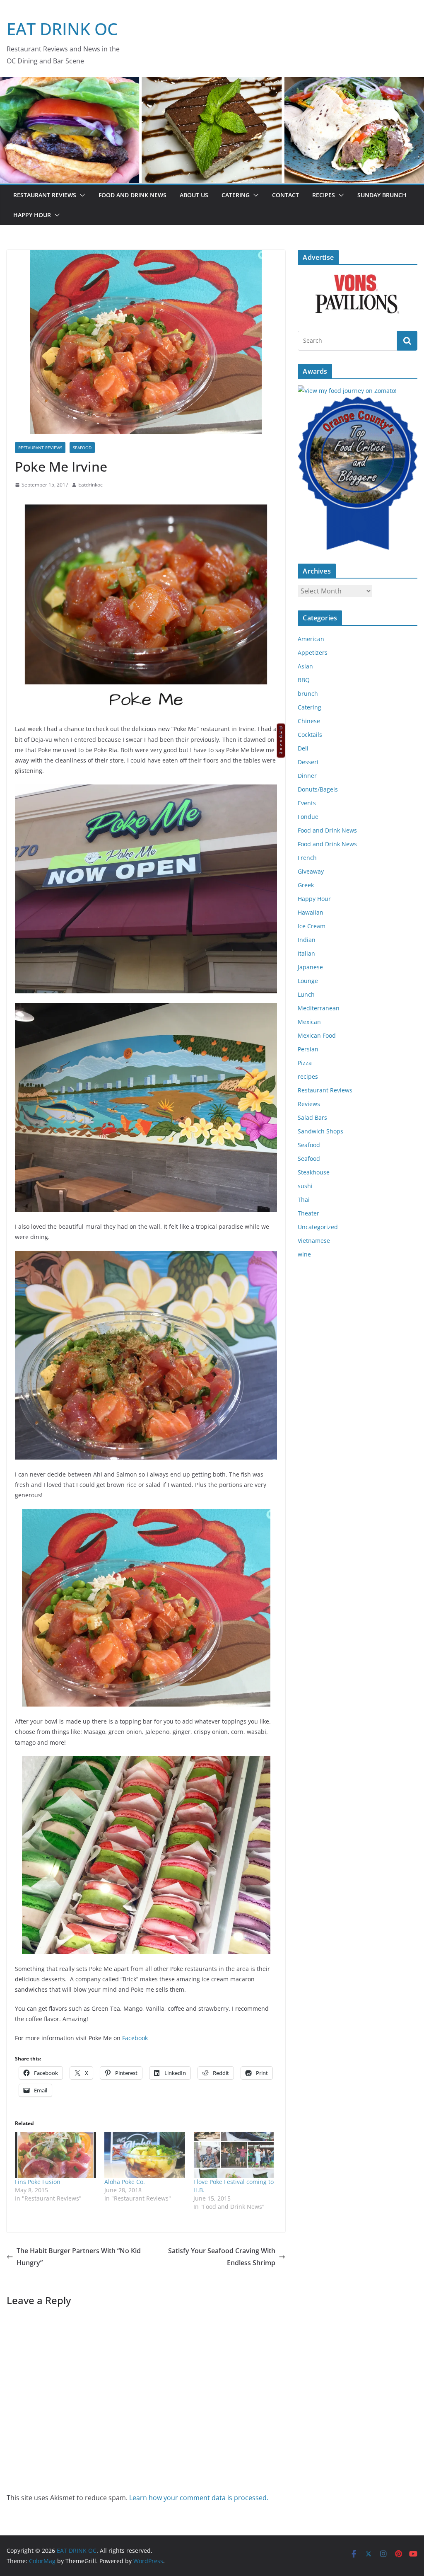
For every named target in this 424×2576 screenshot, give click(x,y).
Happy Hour (32, 215)
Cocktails (310, 735)
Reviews (309, 1104)
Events (307, 803)
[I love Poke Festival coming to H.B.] (234, 2155)
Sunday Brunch (382, 195)
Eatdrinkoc (90, 485)
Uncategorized (318, 1227)
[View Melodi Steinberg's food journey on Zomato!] (347, 391)
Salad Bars (312, 1117)
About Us (194, 195)
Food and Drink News (132, 195)
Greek (306, 885)
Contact (285, 195)
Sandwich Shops (320, 1131)
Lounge (308, 981)
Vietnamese (314, 1241)
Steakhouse (314, 1172)
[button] (81, 195)
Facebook (135, 2038)
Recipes (324, 195)
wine (304, 1254)
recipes (308, 1076)
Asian (305, 666)
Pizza (305, 1063)
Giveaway (311, 871)
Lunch (306, 994)
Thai (304, 1200)
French (307, 858)
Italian (306, 953)
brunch (308, 694)
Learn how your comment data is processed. (199, 2498)
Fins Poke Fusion (38, 2182)
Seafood (82, 448)
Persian (308, 1049)
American (311, 639)
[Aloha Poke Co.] (145, 2155)
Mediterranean (319, 1008)
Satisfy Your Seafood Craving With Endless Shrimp (222, 2257)
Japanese (310, 967)
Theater (308, 1213)
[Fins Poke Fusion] (55, 2155)
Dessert (308, 762)
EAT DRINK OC (62, 29)
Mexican (309, 1022)
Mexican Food (317, 1035)
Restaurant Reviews (45, 195)
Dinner (307, 776)
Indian (307, 940)
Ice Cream (312, 926)
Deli (303, 748)
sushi (305, 1186)
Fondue (308, 817)
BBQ (304, 680)
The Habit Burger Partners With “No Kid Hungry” (79, 2257)
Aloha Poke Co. (125, 2182)
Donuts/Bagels (318, 789)
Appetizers (313, 652)
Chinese (309, 721)
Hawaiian (311, 912)
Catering (236, 195)
